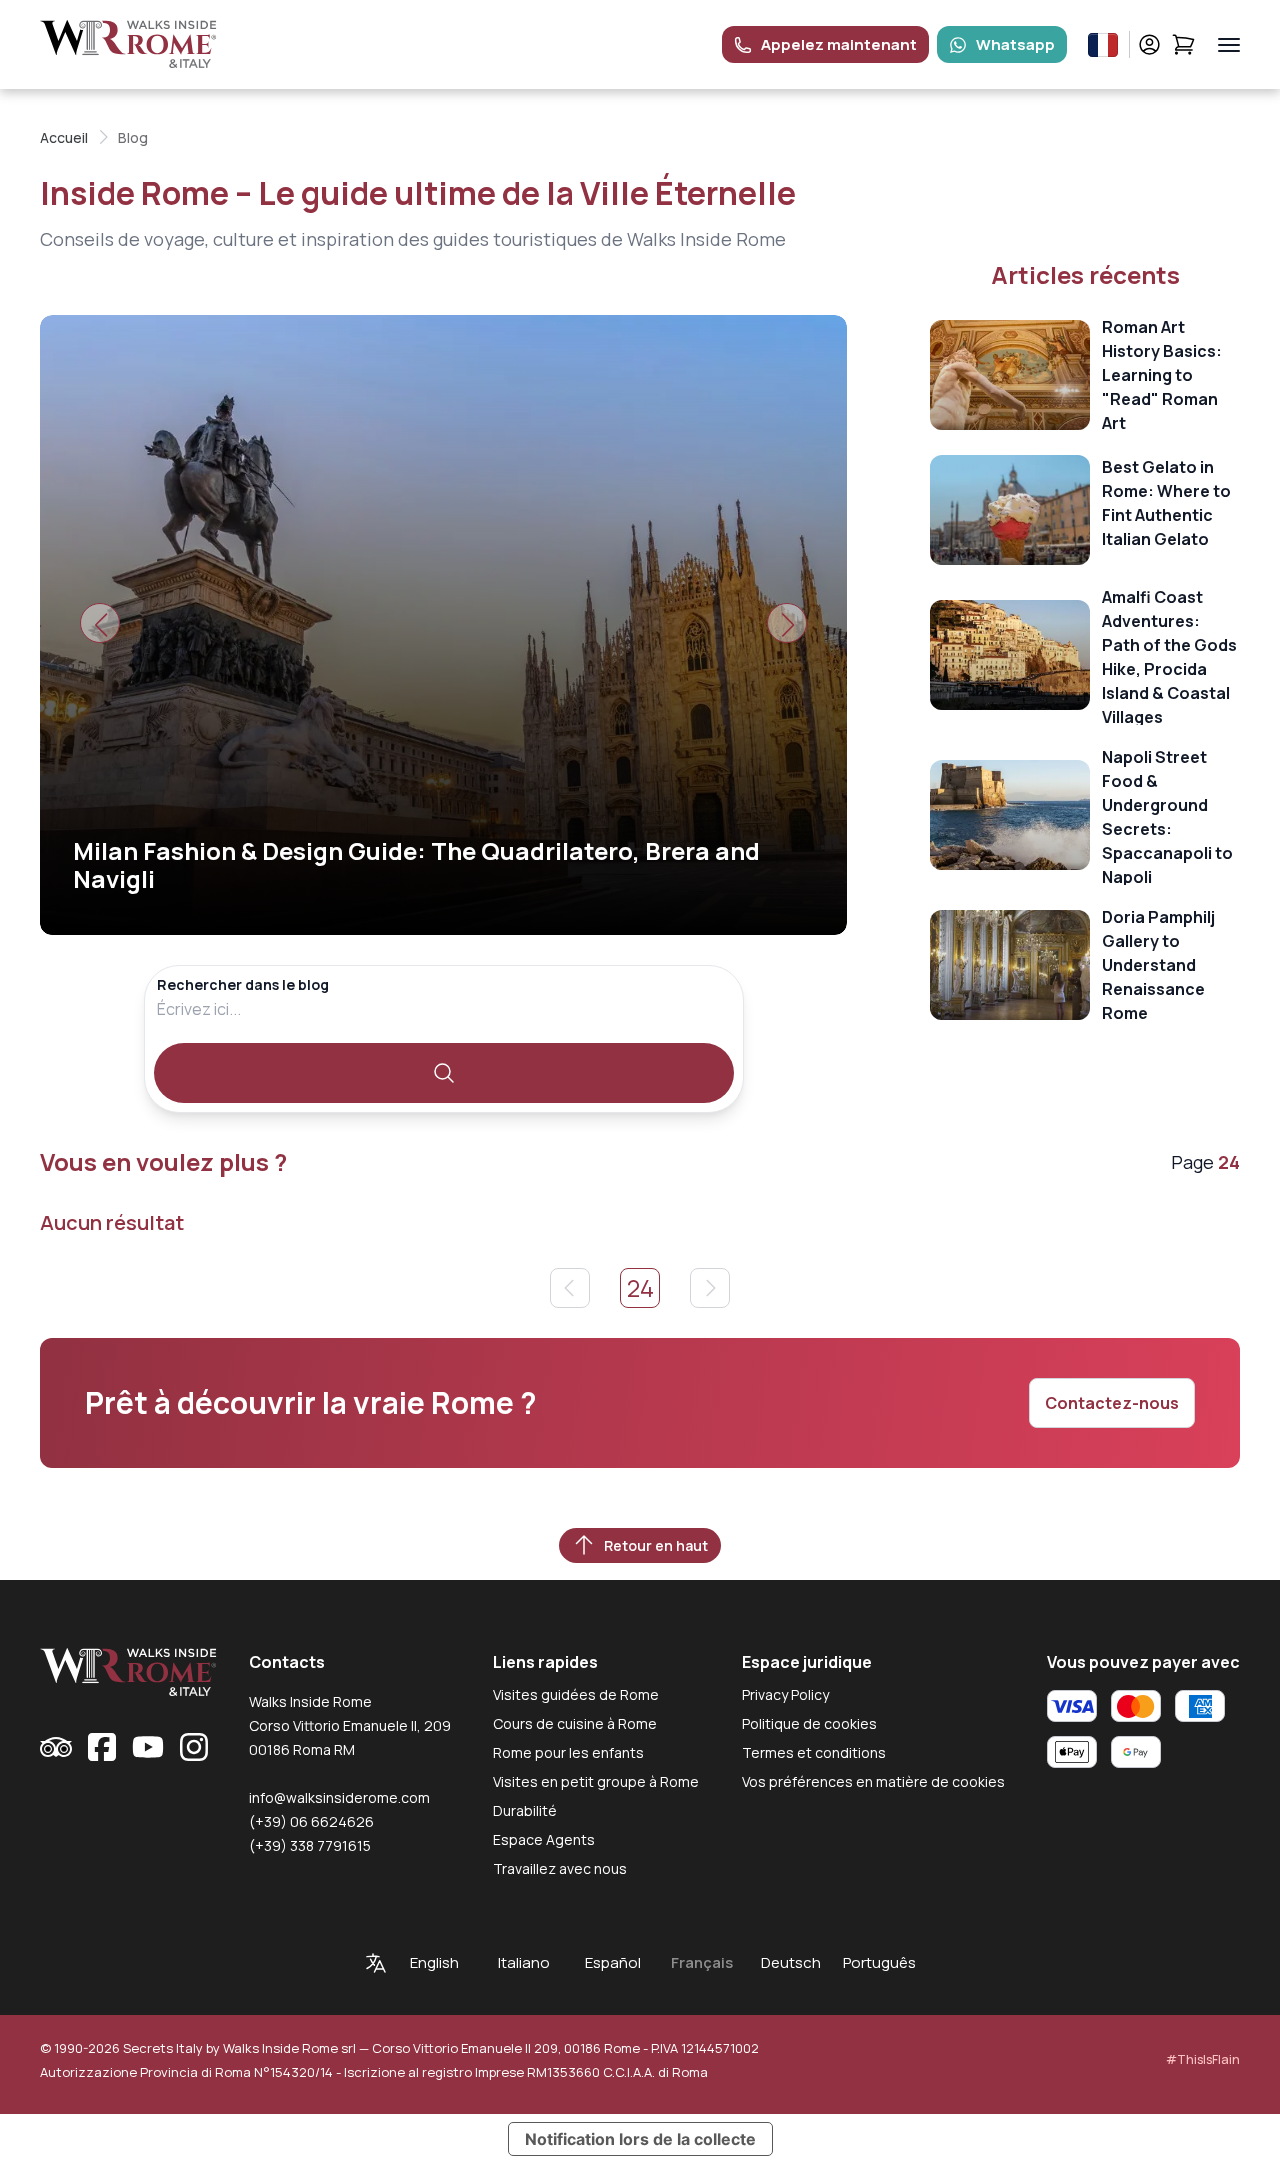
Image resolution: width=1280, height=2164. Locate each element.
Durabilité (525, 1810)
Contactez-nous (1112, 1403)
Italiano (524, 1962)
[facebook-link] (102, 1747)
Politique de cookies (809, 1723)
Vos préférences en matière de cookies (873, 1781)
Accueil (64, 137)
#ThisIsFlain (1203, 2059)
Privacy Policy (785, 1694)
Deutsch (791, 1962)
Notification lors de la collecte (640, 2139)
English (434, 1962)
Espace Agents (544, 1839)
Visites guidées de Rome (576, 1694)
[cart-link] (1183, 44)
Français (702, 1962)
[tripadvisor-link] (56, 1747)
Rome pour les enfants (568, 1752)
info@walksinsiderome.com (339, 1797)
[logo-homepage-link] (128, 44)
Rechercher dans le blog (243, 984)
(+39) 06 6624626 (311, 1821)
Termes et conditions (814, 1752)
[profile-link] (1149, 44)
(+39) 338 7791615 (310, 1845)
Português (879, 1962)
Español (613, 1962)
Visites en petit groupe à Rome (596, 1781)
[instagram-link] (194, 1747)
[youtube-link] (148, 1747)
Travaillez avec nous (560, 1868)
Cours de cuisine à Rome (575, 1723)
